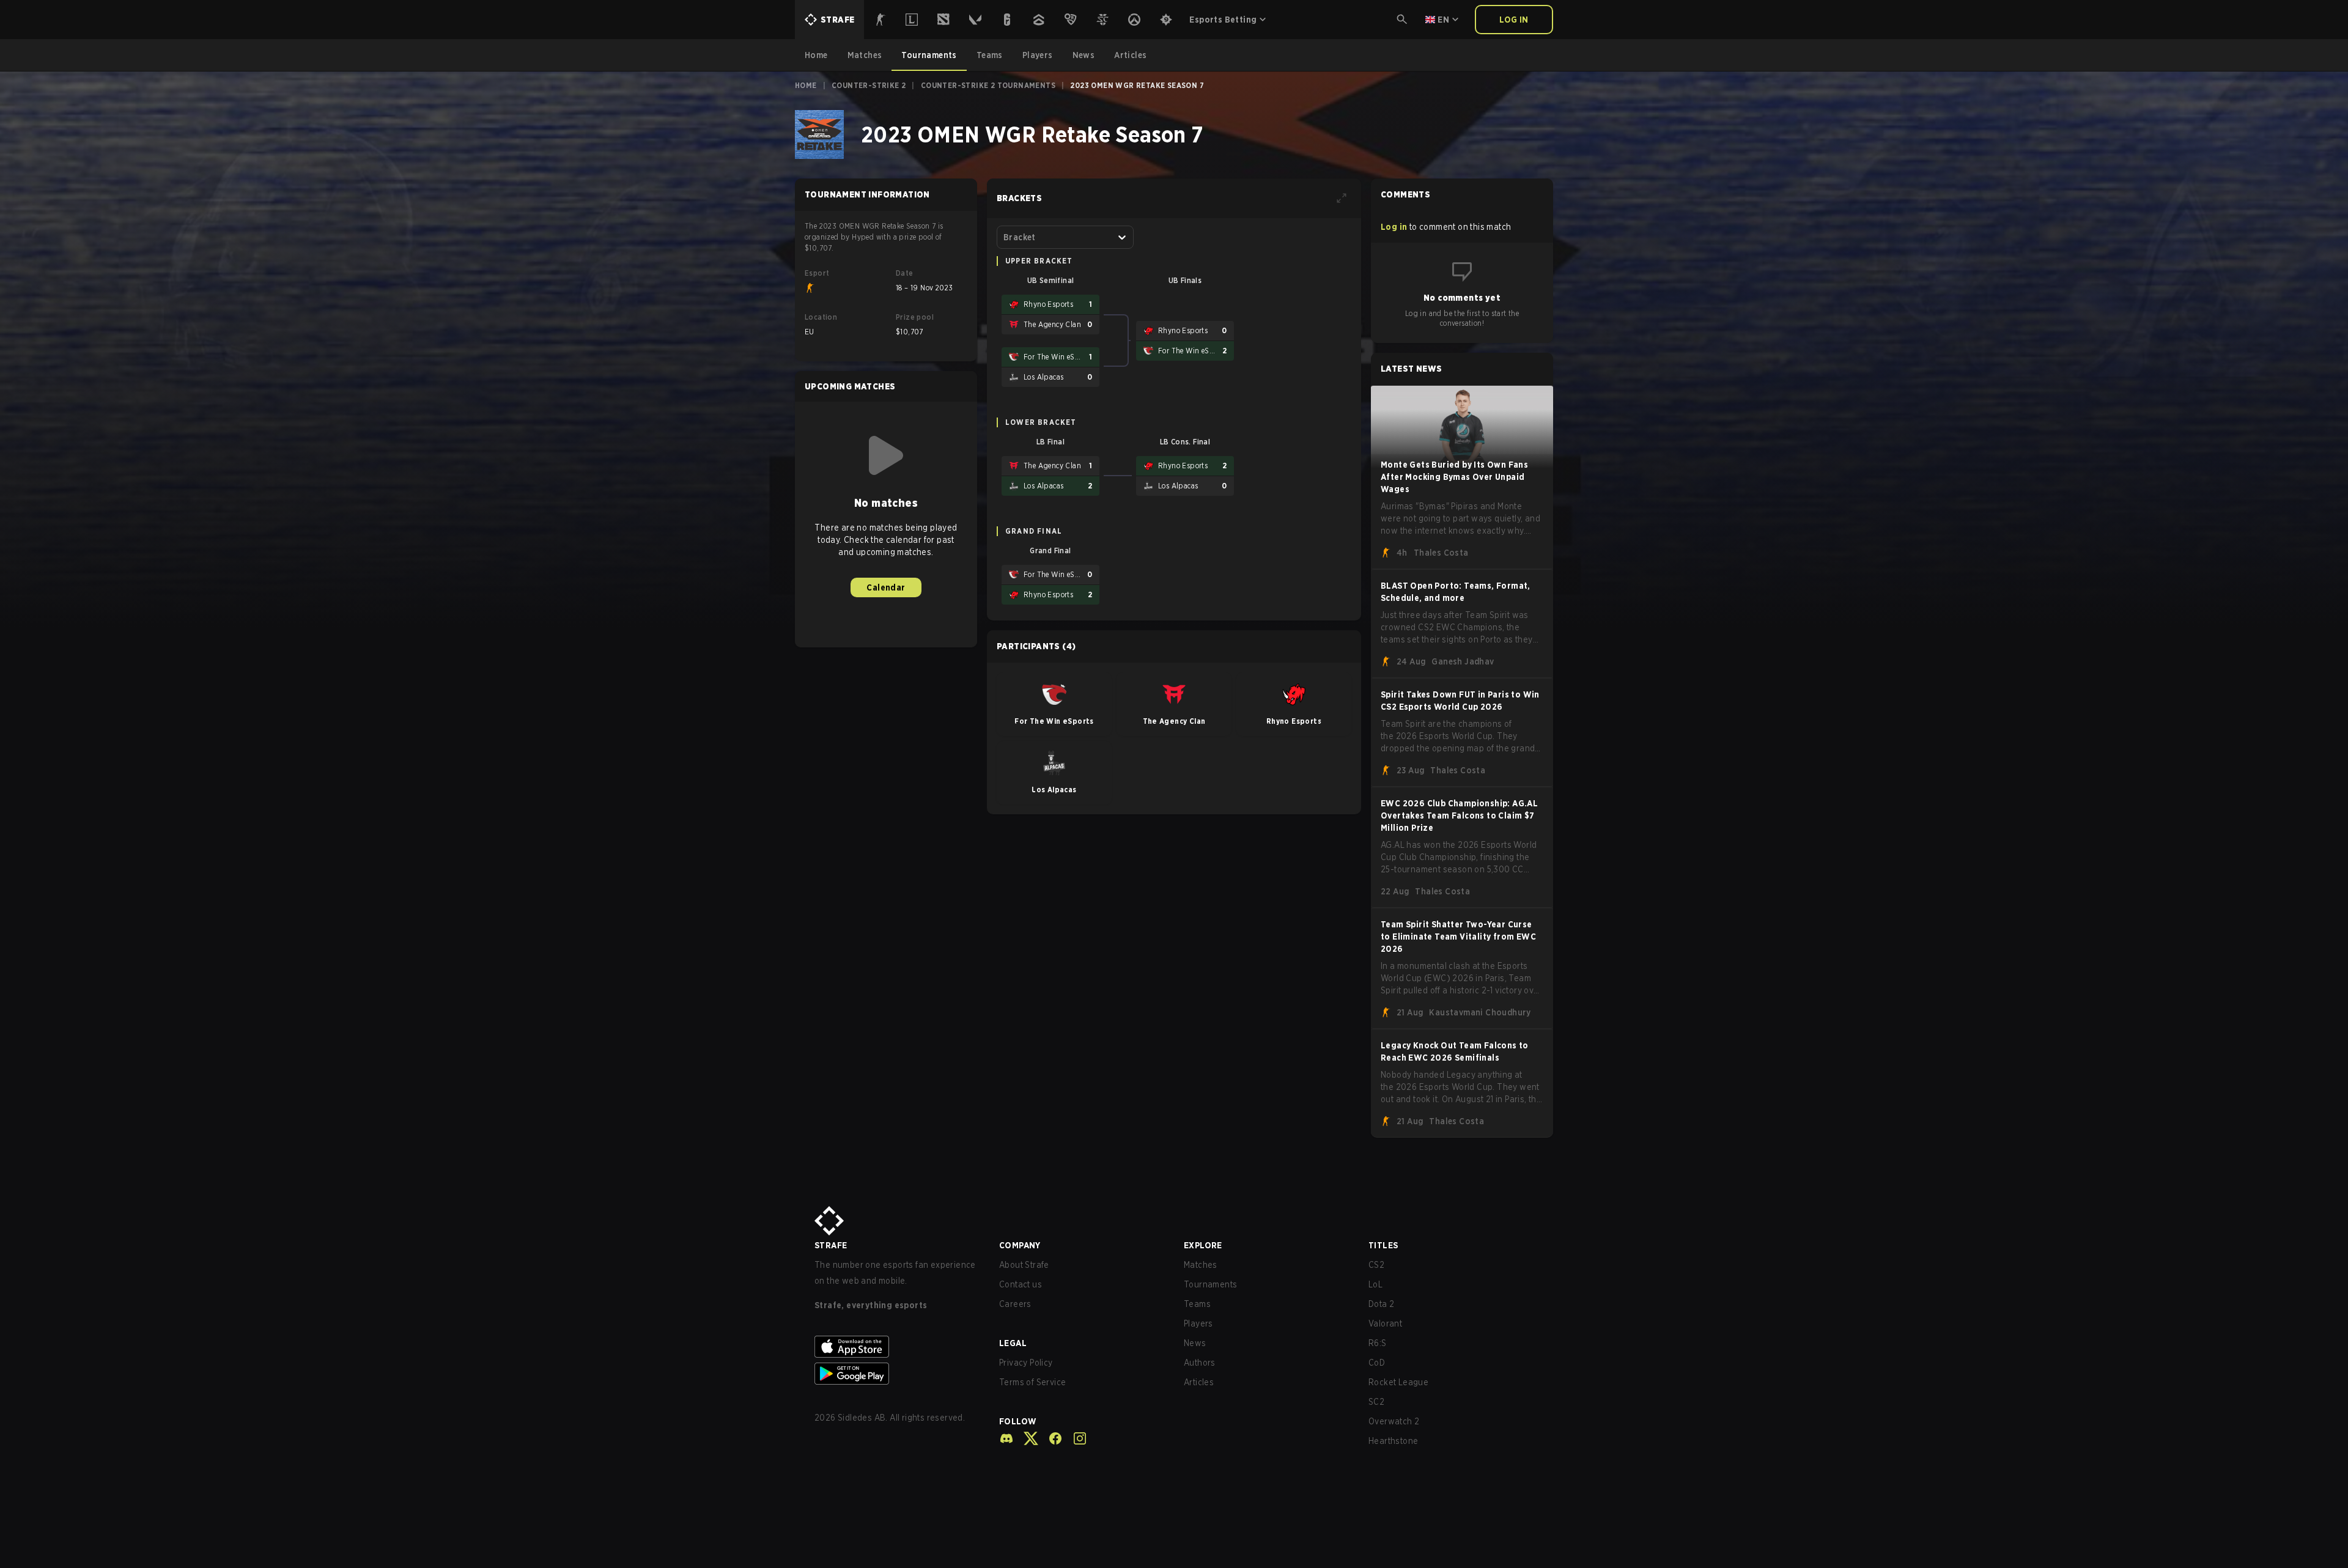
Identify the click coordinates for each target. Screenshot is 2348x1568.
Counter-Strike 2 (869, 85)
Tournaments (1210, 1284)
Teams (1197, 1304)
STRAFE (831, 1245)
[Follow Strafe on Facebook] (1050, 1438)
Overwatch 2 (1394, 1421)
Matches (1201, 1265)
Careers (1015, 1304)
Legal (1013, 1343)
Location (821, 317)
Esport (817, 273)
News (1195, 1343)
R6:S (1378, 1343)
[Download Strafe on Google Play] (897, 1374)
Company (1020, 1245)
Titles (1383, 1245)
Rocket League (1398, 1382)
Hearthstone (1393, 1441)
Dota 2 (1381, 1304)
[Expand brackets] (1342, 198)
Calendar (886, 587)
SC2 (1376, 1402)
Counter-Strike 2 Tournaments (988, 85)
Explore (1203, 1245)
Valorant (1385, 1323)
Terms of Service (1032, 1382)
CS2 (1376, 1265)
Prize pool (915, 317)
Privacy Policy (1026, 1363)
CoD (1377, 1363)
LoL (1375, 1284)
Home (806, 85)
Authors (1200, 1363)
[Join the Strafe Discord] (1006, 1438)
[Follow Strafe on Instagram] (1075, 1438)
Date (905, 273)
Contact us (1021, 1284)
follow (1018, 1421)
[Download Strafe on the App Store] (897, 1347)
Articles (1199, 1382)
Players (1198, 1323)
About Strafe (1024, 1265)
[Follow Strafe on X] (1026, 1438)
